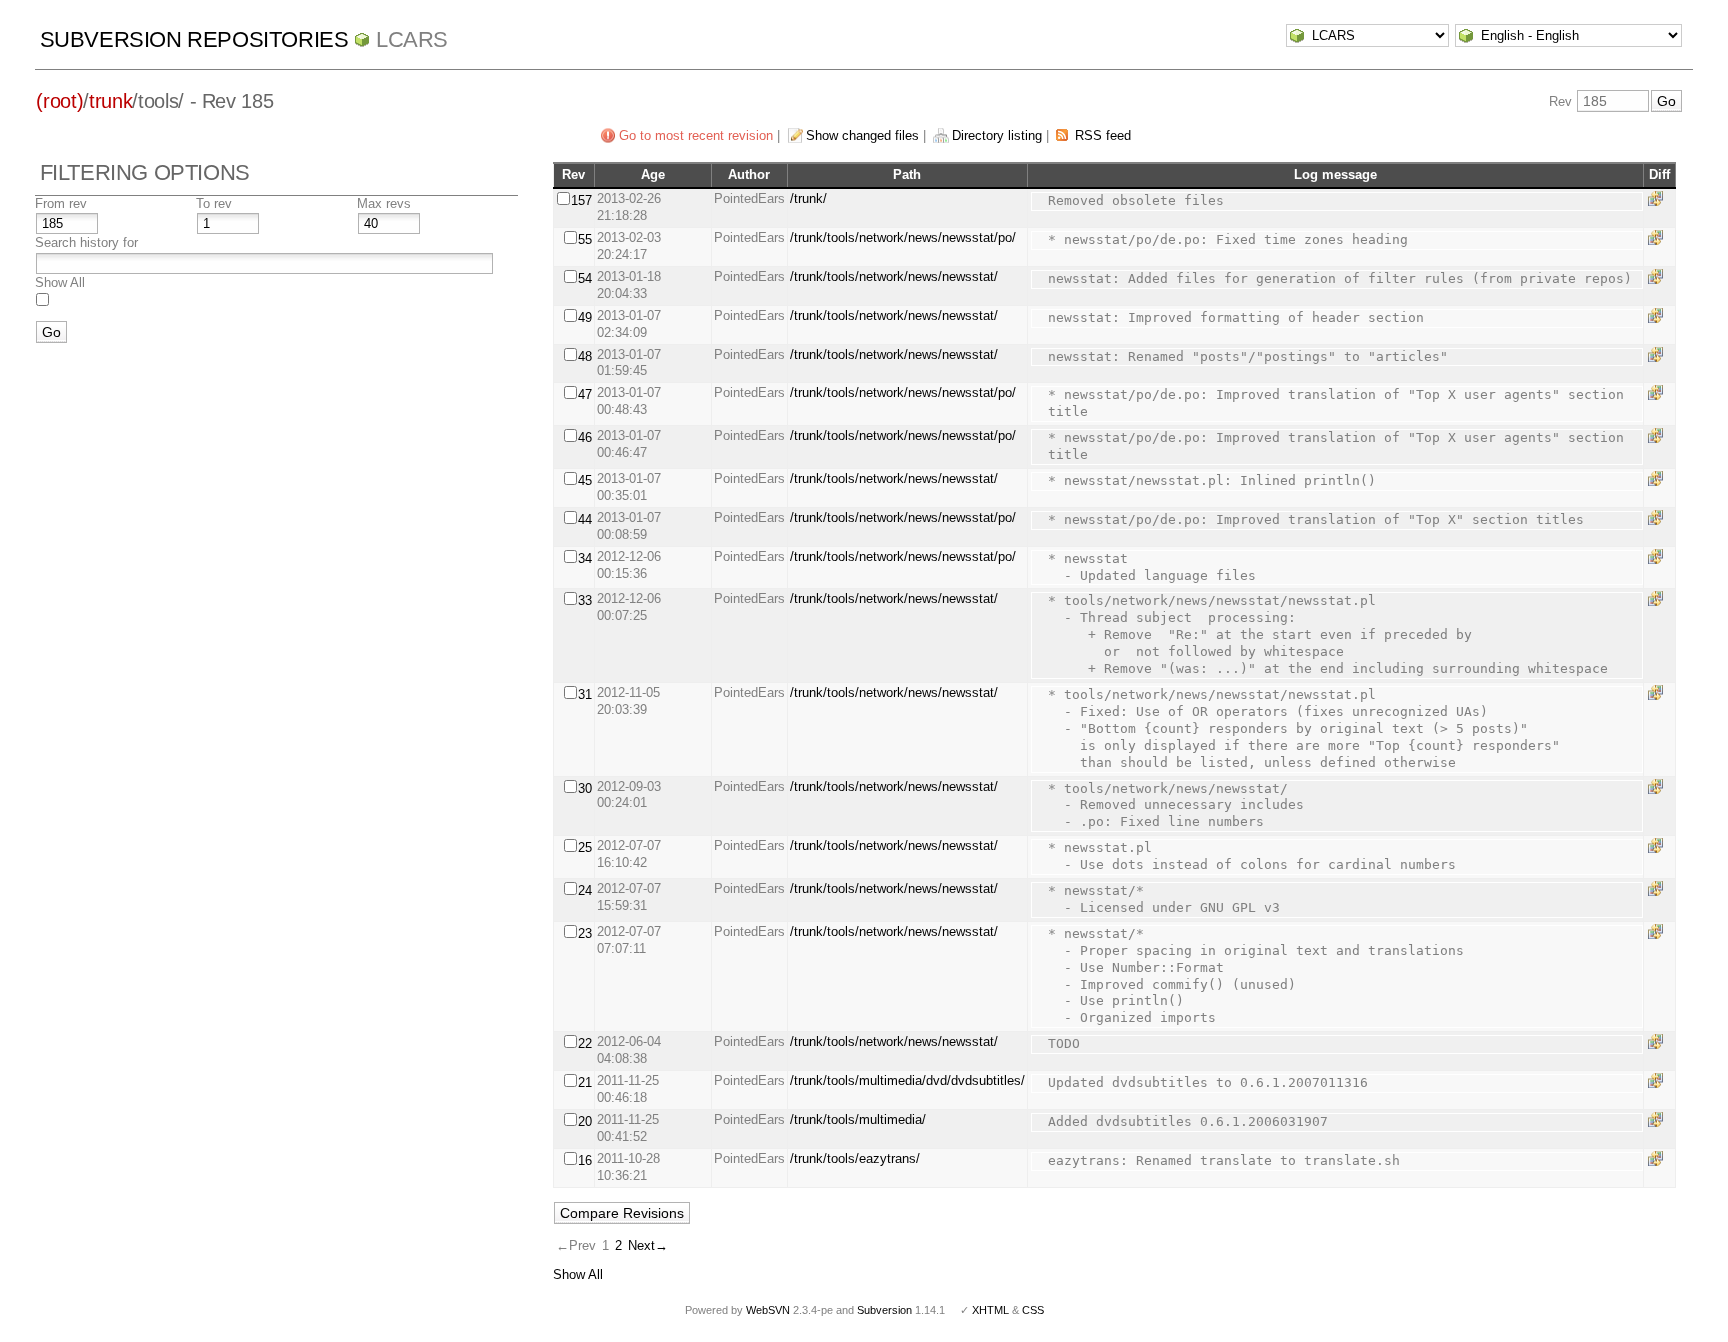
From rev (61, 203)
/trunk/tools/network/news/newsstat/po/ (903, 237)
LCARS (412, 39)
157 (581, 200)
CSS (1033, 1310)
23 (585, 933)
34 (585, 558)
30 (585, 788)
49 (585, 317)
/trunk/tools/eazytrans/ (855, 1158)
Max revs (384, 203)
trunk (110, 101)
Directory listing (997, 135)
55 (585, 239)
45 (585, 480)
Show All (60, 282)
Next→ (648, 1245)
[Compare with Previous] (1659, 198)
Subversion (884, 1310)
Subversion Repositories (194, 39)
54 (585, 278)
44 (585, 519)
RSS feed (1103, 135)
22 (585, 1043)
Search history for (86, 242)
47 (585, 394)
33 (585, 600)
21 (585, 1082)
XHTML (990, 1310)
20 (585, 1121)
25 (585, 847)
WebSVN (768, 1310)
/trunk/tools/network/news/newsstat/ (894, 276)
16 (585, 1160)
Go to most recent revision (696, 135)
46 (585, 437)
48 (585, 356)
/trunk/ (808, 198)
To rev (214, 203)
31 (585, 694)
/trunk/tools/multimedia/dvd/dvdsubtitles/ (907, 1080)
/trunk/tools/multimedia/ (858, 1119)
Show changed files (862, 135)
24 (585, 890)
